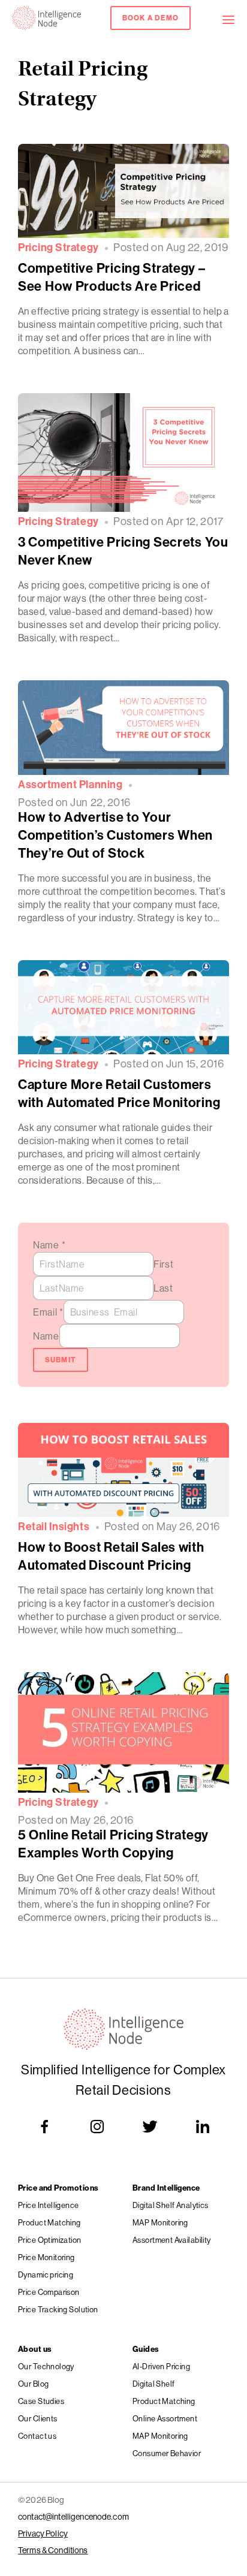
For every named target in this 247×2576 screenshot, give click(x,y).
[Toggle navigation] (234, 18)
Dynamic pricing (46, 2275)
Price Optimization (50, 2240)
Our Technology (46, 2366)
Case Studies (41, 2401)
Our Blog (33, 2384)
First (164, 1264)
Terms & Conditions (53, 2550)
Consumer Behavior (167, 2453)
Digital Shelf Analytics (171, 2205)
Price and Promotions (58, 2188)
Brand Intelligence (166, 2188)
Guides (146, 2349)
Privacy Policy (43, 2533)
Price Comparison (49, 2292)
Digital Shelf (153, 2384)
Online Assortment (165, 2418)
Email (48, 1312)
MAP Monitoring (160, 2222)
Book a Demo (151, 18)
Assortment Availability (172, 2240)
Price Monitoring (46, 2257)
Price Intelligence (49, 2205)
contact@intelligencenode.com (73, 2517)
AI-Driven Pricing (161, 2366)
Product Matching (49, 2222)
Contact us (37, 2436)
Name (49, 1245)
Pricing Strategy (58, 248)
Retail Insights (54, 1527)
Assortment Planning (70, 785)
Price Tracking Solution (58, 2309)
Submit (61, 1360)
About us (35, 2349)
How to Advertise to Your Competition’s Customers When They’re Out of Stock (115, 835)
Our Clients (38, 2418)
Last (163, 1288)
